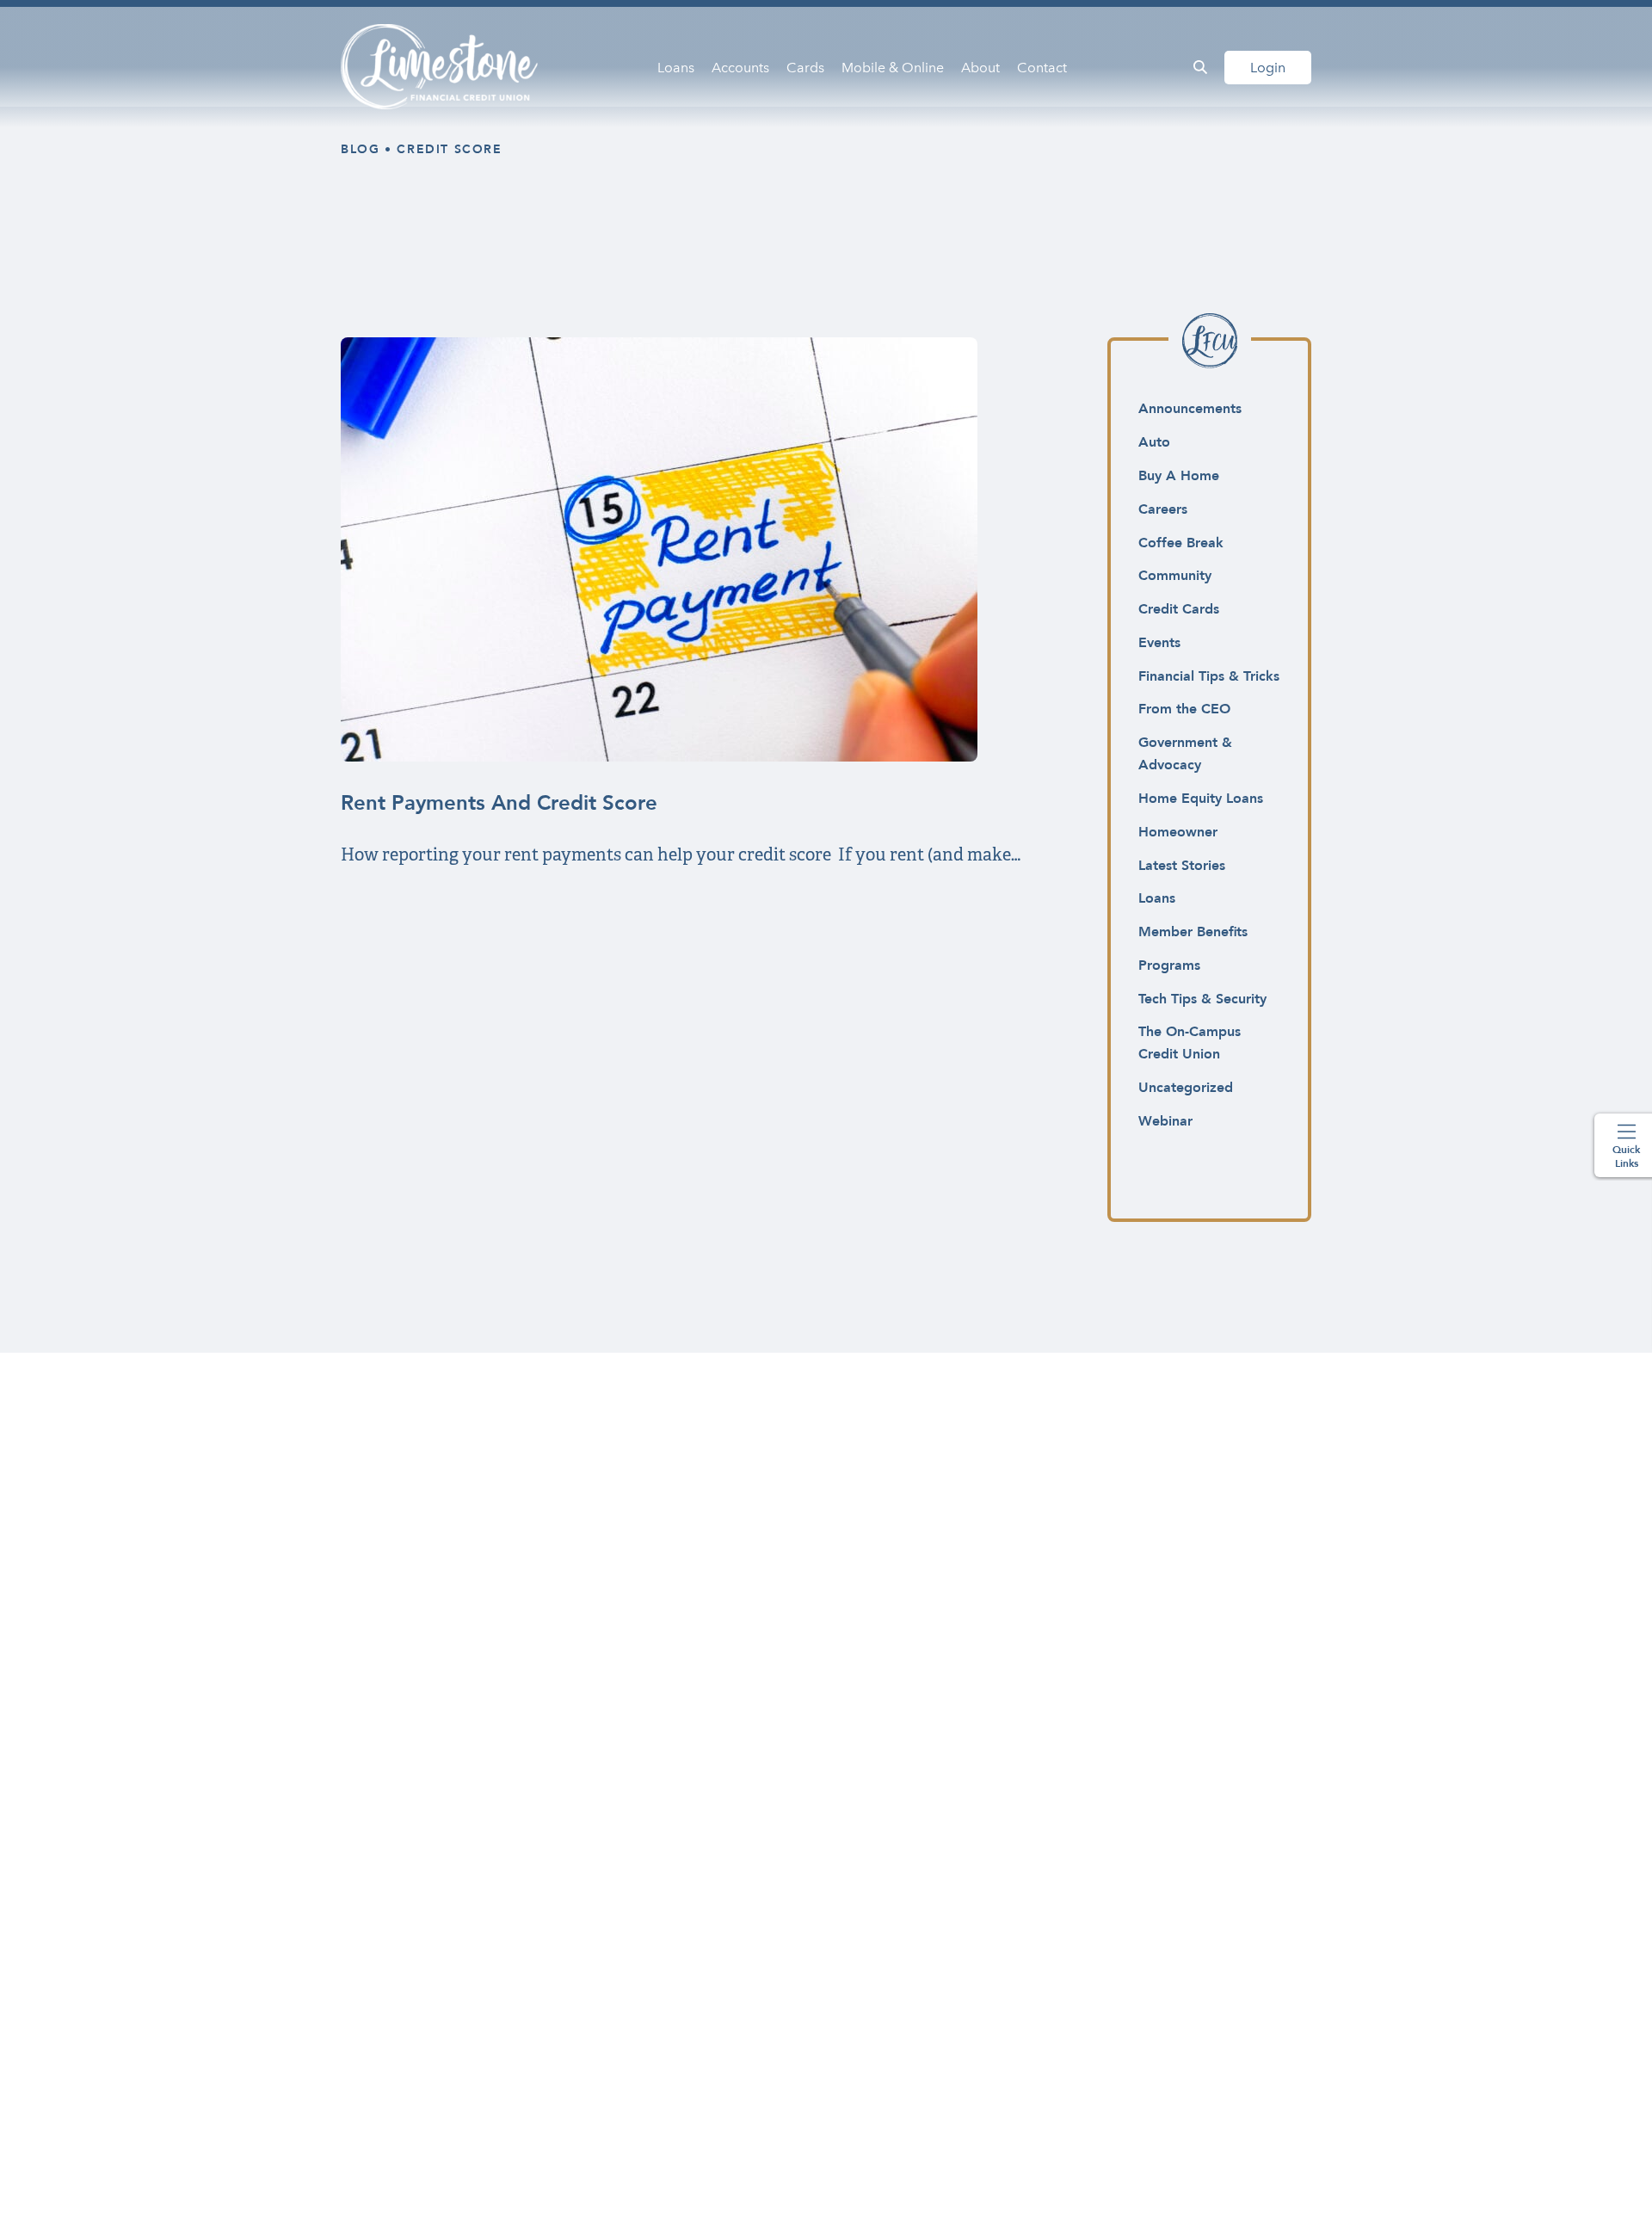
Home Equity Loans (1201, 799)
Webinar (1165, 1121)
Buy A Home (1179, 476)
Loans (676, 68)
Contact (1042, 68)
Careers (1163, 509)
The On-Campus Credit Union (1190, 1043)
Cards (805, 68)
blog (360, 149)
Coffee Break (1181, 543)
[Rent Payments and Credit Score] (659, 757)
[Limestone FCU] (440, 67)
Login (1268, 68)
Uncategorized (1186, 1088)
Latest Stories (1182, 866)
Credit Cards (1179, 609)
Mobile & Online (893, 68)
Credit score (449, 149)
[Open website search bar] (1200, 67)
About (980, 68)
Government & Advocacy (1185, 754)
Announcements (1190, 409)
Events (1159, 643)
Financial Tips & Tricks (1209, 676)
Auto (1154, 442)
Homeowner (1178, 832)
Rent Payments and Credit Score (499, 803)
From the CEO (1184, 709)
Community (1175, 576)
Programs (1169, 965)
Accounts (740, 68)
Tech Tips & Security (1202, 999)
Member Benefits (1193, 932)
